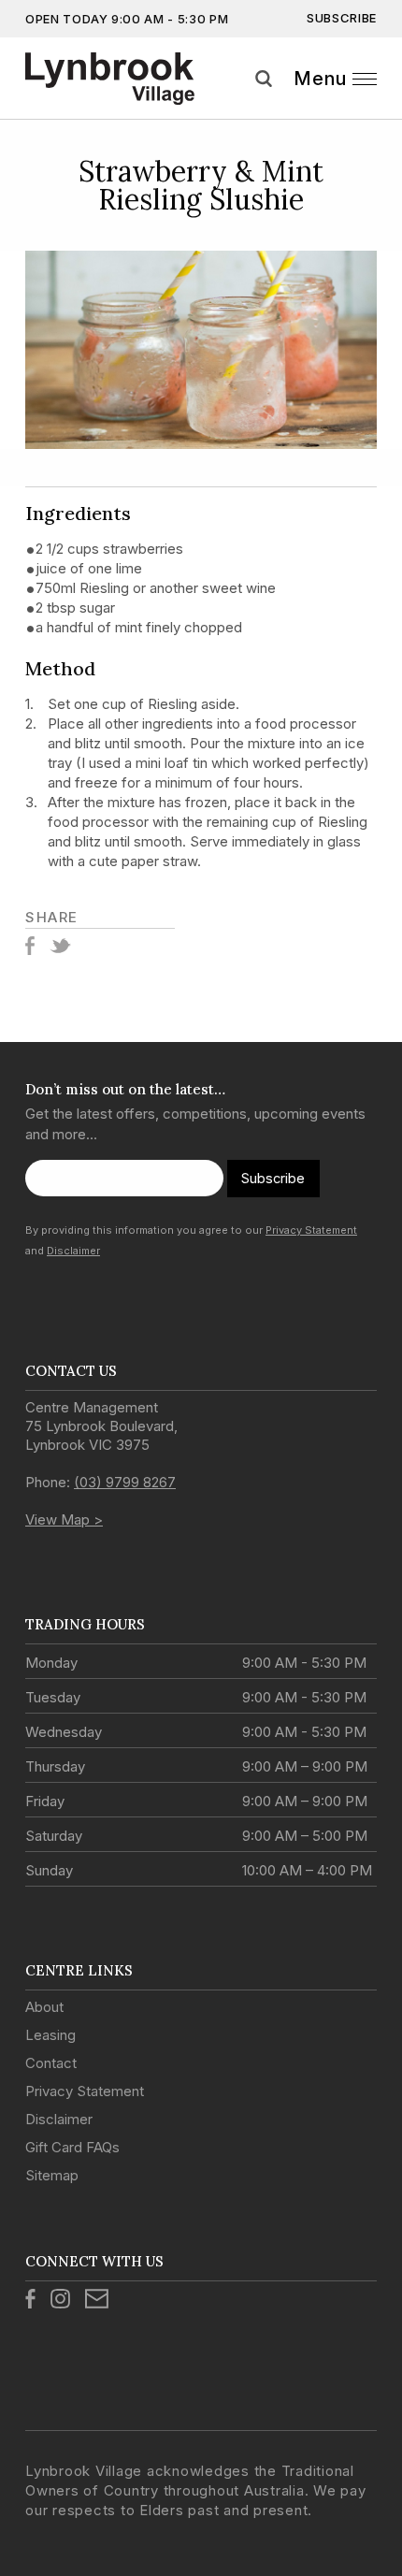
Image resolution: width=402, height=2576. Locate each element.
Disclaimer (73, 1251)
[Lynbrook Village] (111, 79)
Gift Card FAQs (72, 2147)
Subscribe (342, 18)
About (44, 2007)
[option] (201, 350)
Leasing (50, 2035)
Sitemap (52, 2175)
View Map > (64, 1520)
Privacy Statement (311, 1230)
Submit (381, 102)
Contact (51, 2063)
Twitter (60, 946)
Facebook (30, 946)
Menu (320, 79)
